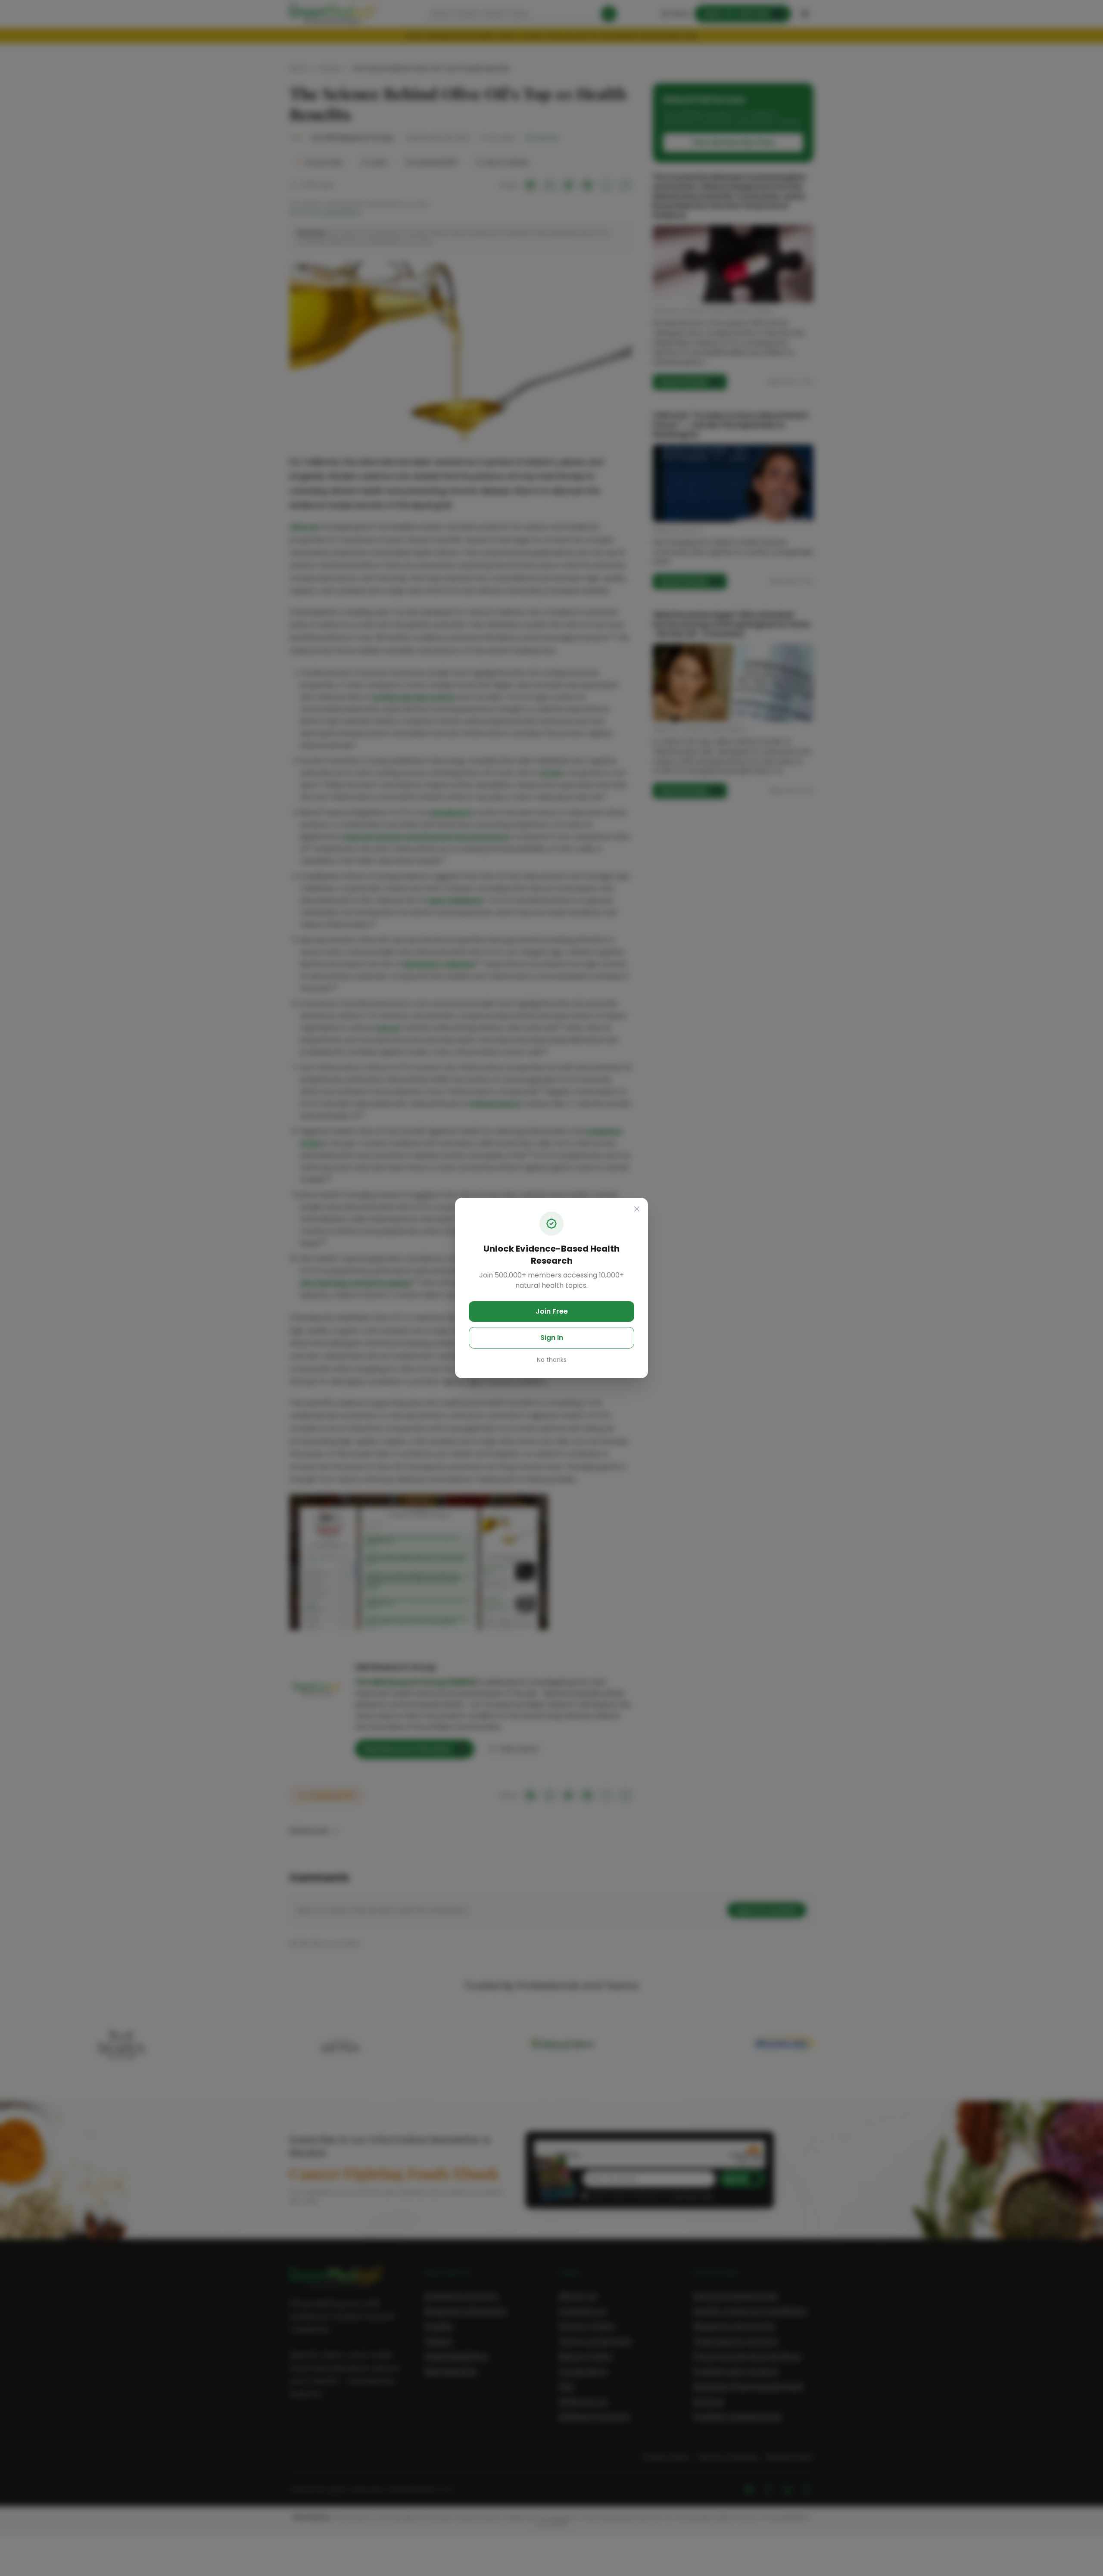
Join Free (552, 1311)
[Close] (637, 1209)
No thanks (552, 1360)
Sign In (552, 1338)
